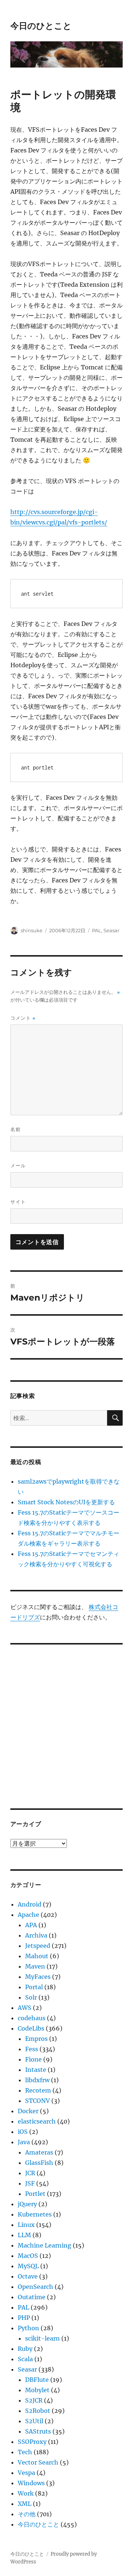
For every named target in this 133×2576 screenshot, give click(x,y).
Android (30, 1904)
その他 (27, 2514)
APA (31, 1925)
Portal (34, 1987)
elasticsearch (37, 2121)
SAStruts (38, 2431)
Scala (25, 2359)
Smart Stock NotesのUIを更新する (66, 1502)
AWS (25, 2008)
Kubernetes (35, 2214)
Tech (25, 2452)
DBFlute (37, 2380)
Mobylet (37, 2390)
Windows (31, 2483)
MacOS (28, 2256)
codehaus (32, 2018)
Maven (35, 1966)
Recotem (38, 2090)
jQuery (27, 2204)
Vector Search (38, 2462)
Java (24, 2142)
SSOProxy (32, 2442)
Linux (26, 2225)
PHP (24, 2318)
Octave (28, 2276)
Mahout (37, 1956)
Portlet (35, 2194)
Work (26, 2493)
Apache (28, 1915)
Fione (33, 2059)
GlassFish (39, 2163)
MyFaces (38, 1977)
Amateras (39, 2152)
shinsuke (32, 930)
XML (25, 2504)
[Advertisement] (66, 1721)
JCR (30, 2173)
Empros (36, 2039)
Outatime (32, 2297)
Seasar (111, 930)
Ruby (25, 2349)
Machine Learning (45, 2245)
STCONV (37, 2101)
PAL (97, 930)
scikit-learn (42, 2338)
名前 (16, 1129)
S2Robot (38, 2411)
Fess (32, 2049)
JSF (30, 2183)
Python (28, 2328)
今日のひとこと (41, 26)
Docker (28, 2111)
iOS (23, 2132)
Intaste (36, 2070)
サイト (18, 1202)
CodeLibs (31, 2028)
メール (18, 1165)
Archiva (36, 1935)
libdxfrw (37, 2080)
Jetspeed (38, 1946)
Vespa (26, 2473)
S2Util (34, 2421)
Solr (31, 1997)
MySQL (28, 2266)
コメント (23, 1018)
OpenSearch (35, 2287)
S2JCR (34, 2400)
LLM (24, 2235)
